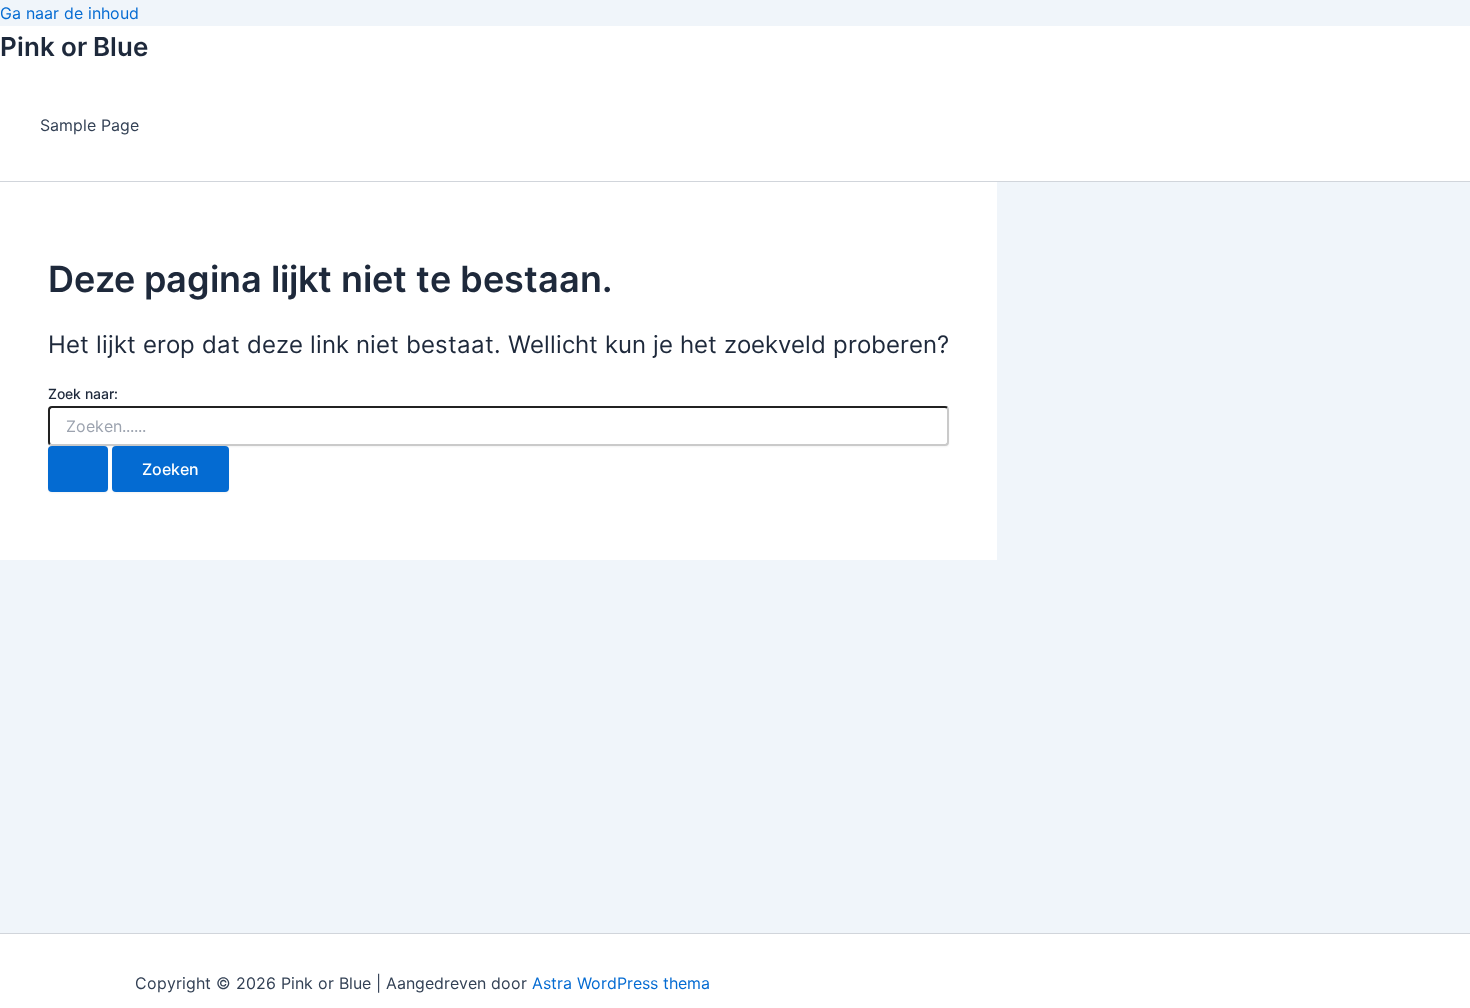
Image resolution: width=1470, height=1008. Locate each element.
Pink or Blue (74, 46)
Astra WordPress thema (621, 983)
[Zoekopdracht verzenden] (78, 469)
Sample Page (89, 125)
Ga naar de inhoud (69, 13)
